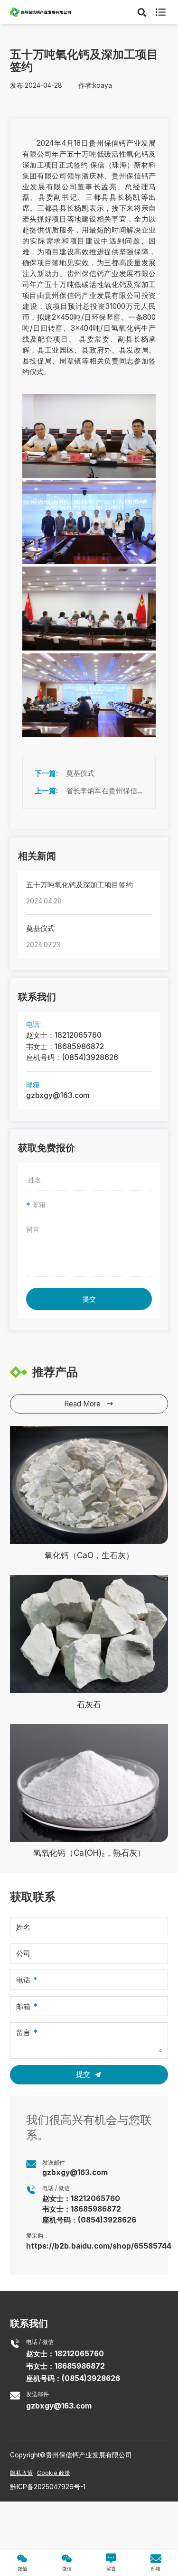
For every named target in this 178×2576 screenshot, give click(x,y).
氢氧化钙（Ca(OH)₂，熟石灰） (89, 1853)
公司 (23, 1953)
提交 (89, 1299)
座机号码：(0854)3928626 (72, 1057)
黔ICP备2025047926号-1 (48, 2487)
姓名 (23, 1927)
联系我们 (29, 2323)
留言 (23, 2033)
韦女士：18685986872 (65, 1046)
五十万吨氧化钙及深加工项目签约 (80, 885)
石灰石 (89, 1704)
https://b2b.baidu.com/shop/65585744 (99, 2246)
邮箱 (23, 2006)
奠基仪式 (80, 773)
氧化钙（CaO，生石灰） (89, 1555)
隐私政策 (21, 2473)
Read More (89, 1404)
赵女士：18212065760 (64, 1035)
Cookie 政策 (54, 2473)
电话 (23, 1980)
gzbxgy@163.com (58, 1095)
